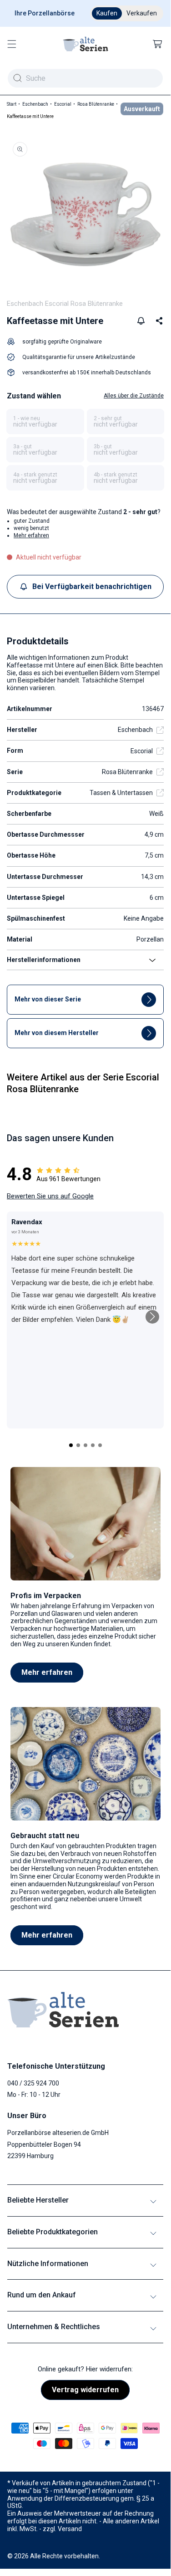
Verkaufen (142, 13)
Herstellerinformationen (44, 960)
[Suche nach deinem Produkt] (17, 78)
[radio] (45, 422)
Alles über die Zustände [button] (134, 396)
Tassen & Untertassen (121, 793)
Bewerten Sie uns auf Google (50, 1196)
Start (12, 104)
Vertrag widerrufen (85, 2390)
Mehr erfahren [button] (31, 535)
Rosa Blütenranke (96, 104)
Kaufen (107, 13)
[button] (12, 44)
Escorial (63, 104)
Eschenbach (35, 104)
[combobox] (85, 78)
